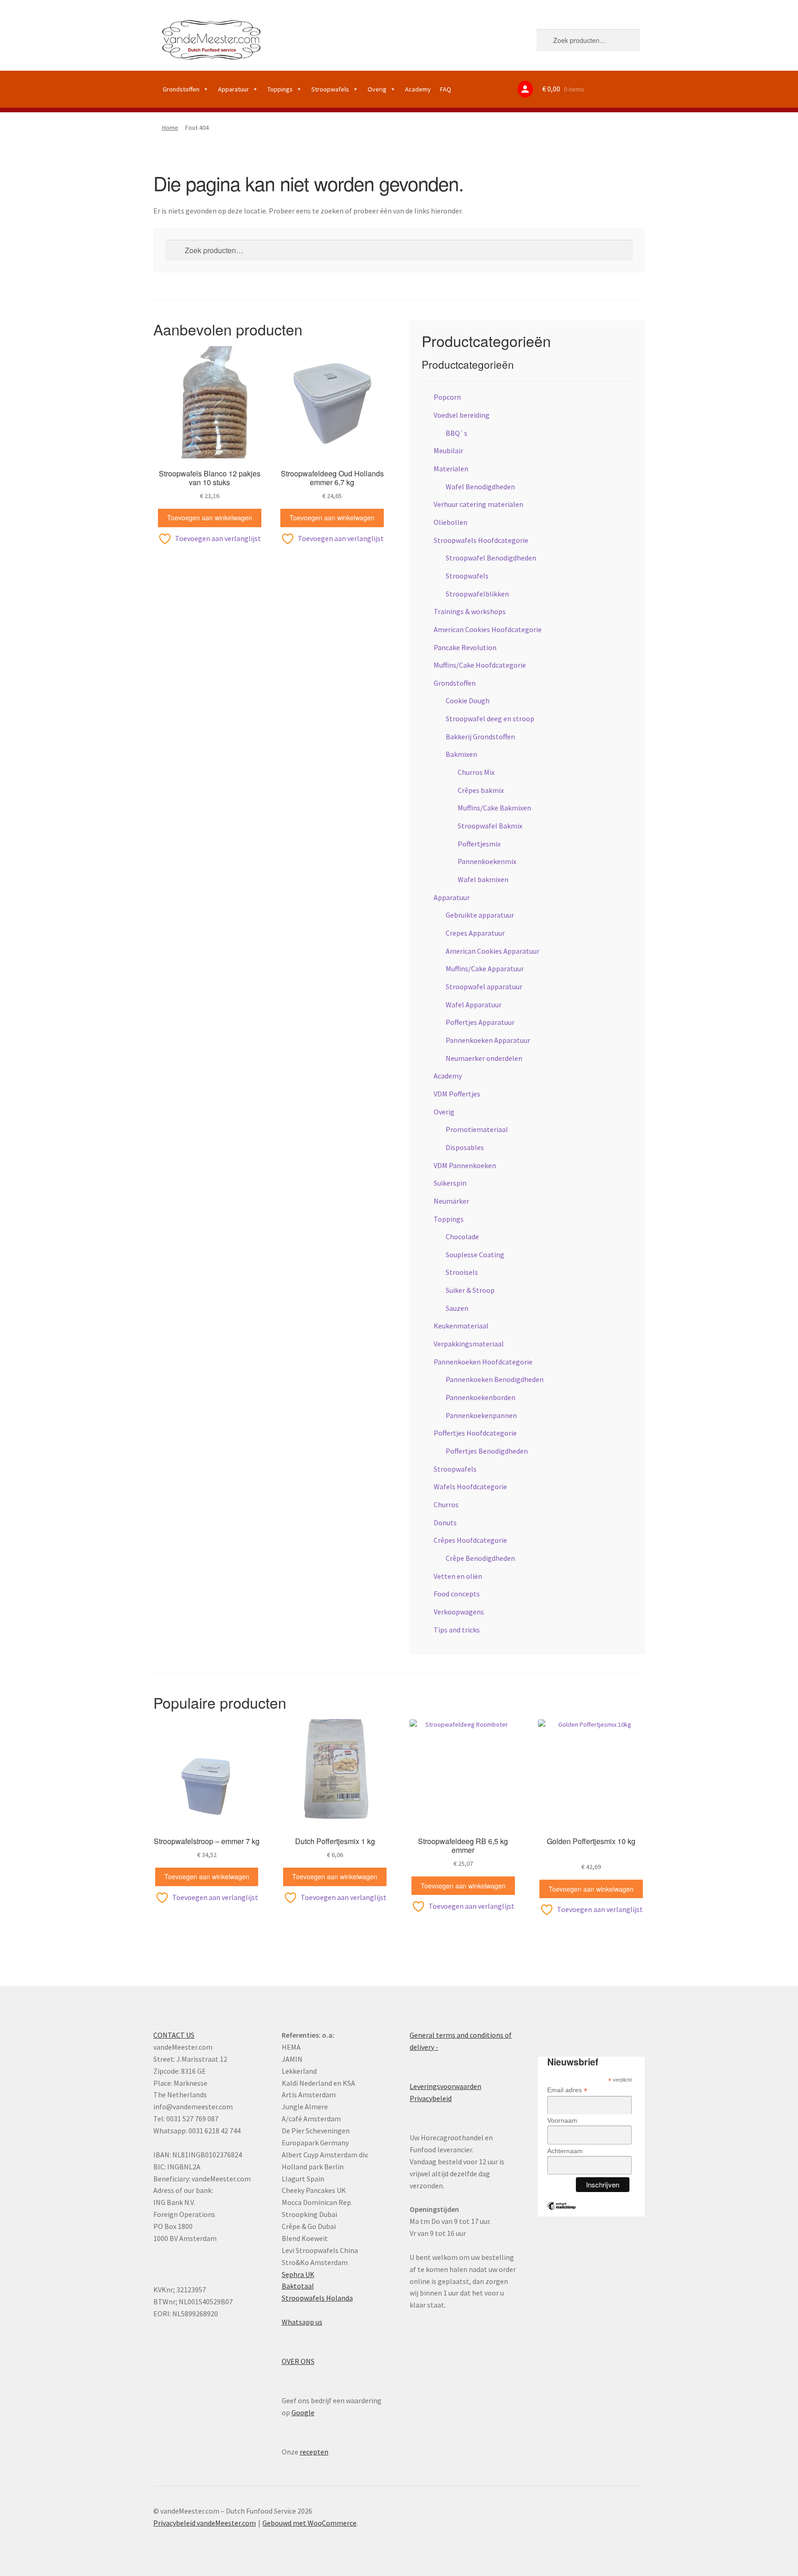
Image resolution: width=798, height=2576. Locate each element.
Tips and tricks (457, 1630)
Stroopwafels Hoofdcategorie (481, 540)
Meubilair (448, 451)
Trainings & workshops (470, 611)
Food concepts (457, 1594)
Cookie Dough (468, 700)
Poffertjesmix (479, 844)
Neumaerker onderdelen (484, 1058)
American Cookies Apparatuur (493, 951)
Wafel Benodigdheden (480, 487)
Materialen (451, 469)
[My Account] (525, 89)
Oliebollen (450, 522)
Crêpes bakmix (481, 790)
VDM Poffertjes (457, 1094)
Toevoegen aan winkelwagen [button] (210, 518)
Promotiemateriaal (477, 1129)
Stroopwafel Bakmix (490, 826)
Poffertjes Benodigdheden (487, 1451)
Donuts (445, 1522)
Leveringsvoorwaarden (445, 2086)
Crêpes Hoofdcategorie (470, 1540)
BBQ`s (456, 433)
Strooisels (462, 1272)
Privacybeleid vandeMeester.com (205, 2523)
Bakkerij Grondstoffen (480, 737)
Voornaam (562, 2120)
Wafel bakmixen (483, 879)
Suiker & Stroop (470, 1290)
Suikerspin (450, 1183)
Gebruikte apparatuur (480, 915)
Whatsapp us (302, 2322)
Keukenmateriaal (461, 1326)
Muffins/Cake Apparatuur (485, 968)
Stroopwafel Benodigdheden (491, 558)
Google (303, 2412)
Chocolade (462, 1236)
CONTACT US (174, 2035)
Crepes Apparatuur (475, 933)
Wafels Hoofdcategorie (470, 1486)
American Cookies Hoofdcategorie (488, 629)
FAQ (446, 89)
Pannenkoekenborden (481, 1397)
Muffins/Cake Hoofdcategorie (480, 665)
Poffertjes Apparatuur (480, 1022)
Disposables (465, 1147)
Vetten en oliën (458, 1576)
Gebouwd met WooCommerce (309, 2523)
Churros (446, 1504)
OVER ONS (298, 2361)
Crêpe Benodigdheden (480, 1558)
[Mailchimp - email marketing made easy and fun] (562, 2213)
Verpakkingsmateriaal (469, 1344)
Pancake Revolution (465, 647)
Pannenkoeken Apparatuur (488, 1040)
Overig (377, 89)
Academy (418, 89)
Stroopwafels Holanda (317, 2298)
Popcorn (447, 397)
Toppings (280, 89)
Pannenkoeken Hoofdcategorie (483, 1362)
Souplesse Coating (475, 1255)
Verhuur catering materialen (478, 504)
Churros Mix (476, 772)
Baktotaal (298, 2286)
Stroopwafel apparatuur (484, 987)
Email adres (567, 2090)
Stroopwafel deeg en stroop (490, 719)
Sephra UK (298, 2274)
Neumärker (451, 1201)
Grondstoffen (181, 89)
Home (170, 128)
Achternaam (565, 2151)
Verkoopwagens (459, 1612)
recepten (314, 2452)
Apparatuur (233, 89)
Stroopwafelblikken (477, 594)
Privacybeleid (431, 2098)
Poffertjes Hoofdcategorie (475, 1433)
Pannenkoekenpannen (481, 1415)
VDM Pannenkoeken (465, 1165)
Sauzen (457, 1308)
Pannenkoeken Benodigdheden (495, 1379)
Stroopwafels (330, 89)
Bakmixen (461, 754)
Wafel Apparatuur (474, 1005)
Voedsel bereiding (462, 415)
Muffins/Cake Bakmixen (494, 808)
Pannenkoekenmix (487, 861)
